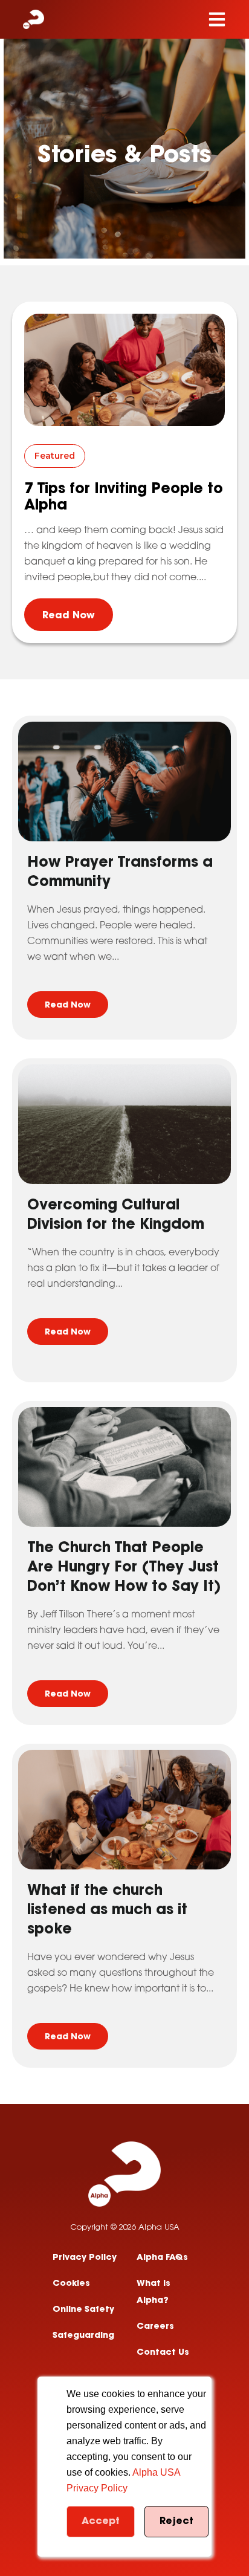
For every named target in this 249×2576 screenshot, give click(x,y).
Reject (176, 2522)
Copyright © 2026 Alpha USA (125, 2228)
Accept (101, 2522)
